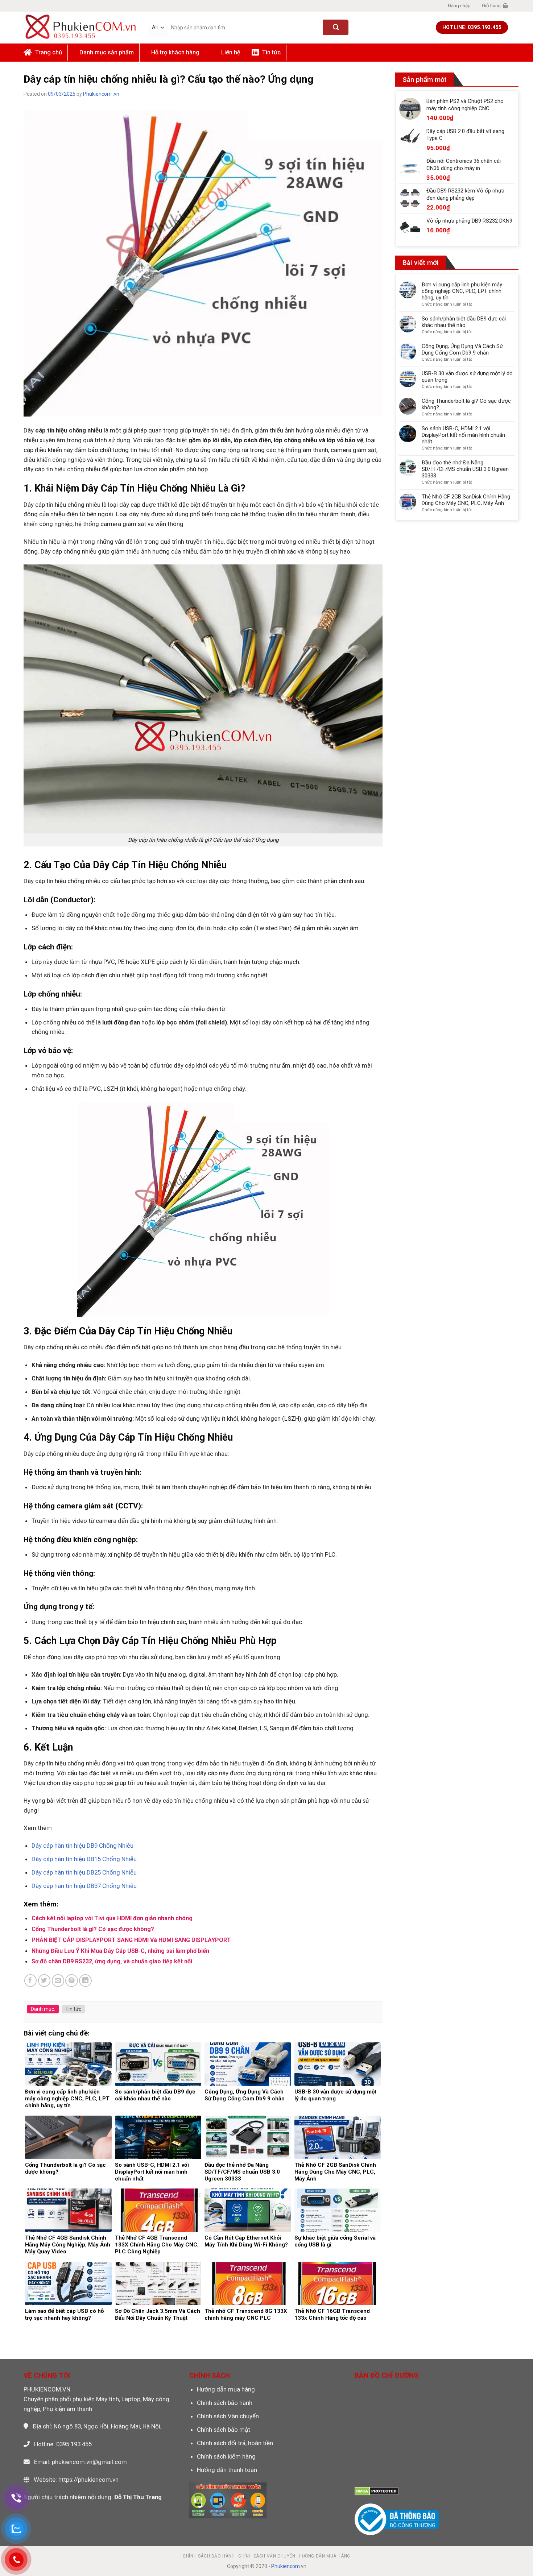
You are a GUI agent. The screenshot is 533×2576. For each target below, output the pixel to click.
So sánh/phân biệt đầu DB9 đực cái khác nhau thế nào (464, 322)
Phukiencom (286, 2566)
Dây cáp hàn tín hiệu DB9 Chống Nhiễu (83, 1846)
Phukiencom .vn (101, 94)
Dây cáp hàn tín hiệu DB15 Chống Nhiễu (85, 1859)
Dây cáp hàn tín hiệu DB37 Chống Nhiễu (85, 1886)
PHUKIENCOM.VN (47, 2389)
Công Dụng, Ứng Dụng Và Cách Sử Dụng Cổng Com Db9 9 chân (462, 349)
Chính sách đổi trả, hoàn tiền (235, 2443)
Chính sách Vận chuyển (228, 2416)
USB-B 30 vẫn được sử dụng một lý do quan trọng (467, 377)
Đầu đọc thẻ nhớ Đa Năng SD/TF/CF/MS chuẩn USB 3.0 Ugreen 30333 (465, 469)
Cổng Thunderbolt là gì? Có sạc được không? (93, 1929)
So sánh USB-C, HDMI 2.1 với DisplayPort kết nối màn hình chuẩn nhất (463, 435)
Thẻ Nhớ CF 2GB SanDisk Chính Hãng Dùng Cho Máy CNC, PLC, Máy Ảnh (466, 500)
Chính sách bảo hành (225, 2403)
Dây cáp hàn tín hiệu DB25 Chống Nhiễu (85, 1872)
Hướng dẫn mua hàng (226, 2389)
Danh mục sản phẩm (107, 52)
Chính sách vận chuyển (267, 2556)
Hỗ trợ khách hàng (175, 52)
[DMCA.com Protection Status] (377, 2491)
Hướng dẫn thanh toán (227, 2470)
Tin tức (73, 2009)
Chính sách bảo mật (224, 2430)
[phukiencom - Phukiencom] (80, 27)
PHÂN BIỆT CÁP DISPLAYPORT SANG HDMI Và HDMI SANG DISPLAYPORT (131, 1940)
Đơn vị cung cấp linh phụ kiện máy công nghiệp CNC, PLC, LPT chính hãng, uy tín (462, 291)
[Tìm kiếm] (336, 27)
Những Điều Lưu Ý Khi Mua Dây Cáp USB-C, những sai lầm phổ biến (120, 1951)
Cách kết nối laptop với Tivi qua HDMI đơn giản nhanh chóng (112, 1918)
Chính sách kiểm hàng (226, 2456)
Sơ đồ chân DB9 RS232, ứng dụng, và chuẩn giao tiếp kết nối (112, 1961)
